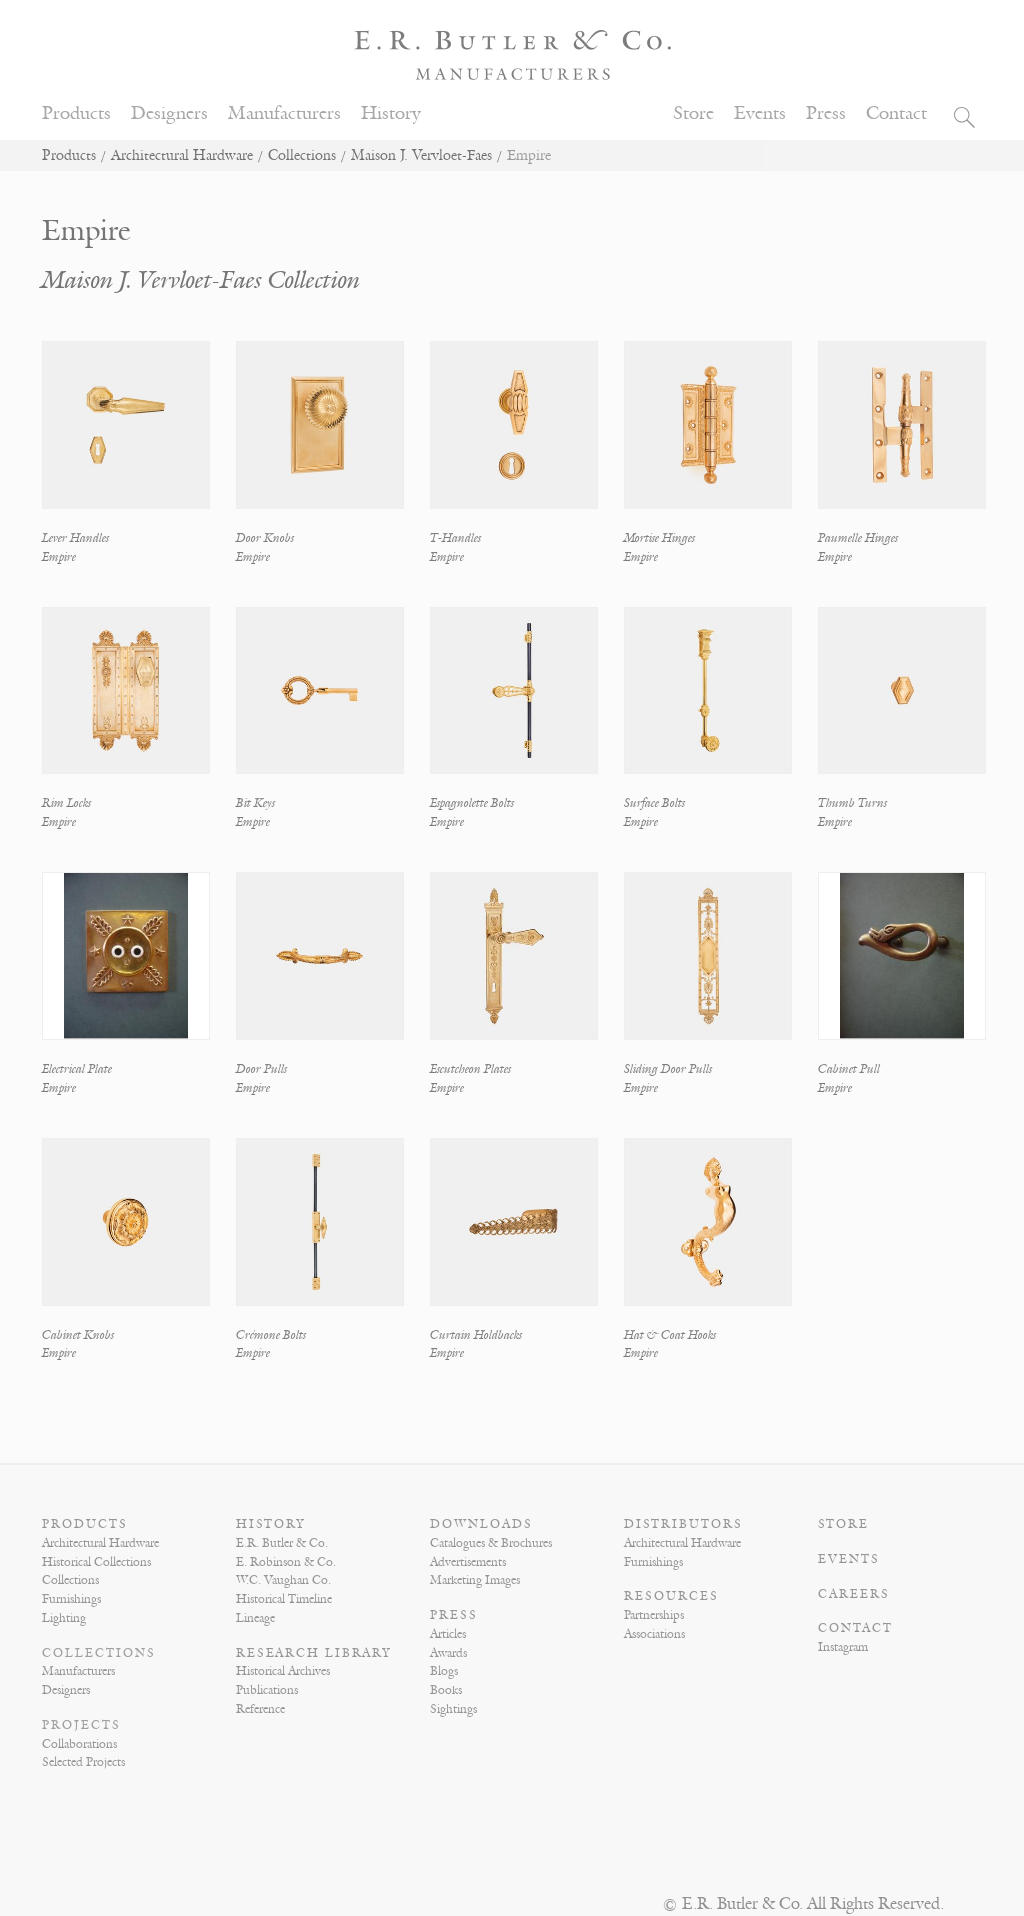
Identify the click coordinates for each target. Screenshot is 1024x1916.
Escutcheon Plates (470, 1069)
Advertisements (468, 1562)
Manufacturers (284, 113)
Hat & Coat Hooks (670, 1335)
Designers (169, 113)
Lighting (64, 1618)
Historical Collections (96, 1562)
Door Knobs (265, 538)
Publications (267, 1690)
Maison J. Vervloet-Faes (421, 155)
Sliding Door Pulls (668, 1069)
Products (76, 113)
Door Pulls (261, 1069)
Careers (854, 1594)
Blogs (444, 1671)
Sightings (453, 1709)
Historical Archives (283, 1671)
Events (760, 113)
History (391, 113)
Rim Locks (66, 803)
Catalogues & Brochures (491, 1543)
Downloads (481, 1524)
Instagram (843, 1647)
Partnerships (654, 1615)
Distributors (683, 1524)
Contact (896, 113)
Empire (59, 557)
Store (693, 113)
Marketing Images (475, 1580)
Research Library (314, 1653)
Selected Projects (83, 1762)
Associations (654, 1634)
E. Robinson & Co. (286, 1562)
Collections (302, 155)
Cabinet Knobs (78, 1335)
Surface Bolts (654, 803)
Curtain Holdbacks (476, 1335)
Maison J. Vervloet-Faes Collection (201, 280)
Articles (448, 1634)
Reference (260, 1709)
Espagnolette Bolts (472, 803)
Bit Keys (255, 803)
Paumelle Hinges (858, 538)
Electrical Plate (77, 1069)
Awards (448, 1653)
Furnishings (71, 1599)
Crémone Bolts (271, 1335)
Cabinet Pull (849, 1069)
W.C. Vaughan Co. (283, 1580)
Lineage (255, 1618)
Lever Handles (75, 538)
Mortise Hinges (659, 538)
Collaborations (79, 1744)
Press (826, 113)
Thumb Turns (852, 803)
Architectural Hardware (182, 155)
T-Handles (455, 538)
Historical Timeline (284, 1599)
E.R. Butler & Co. (282, 1543)
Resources (671, 1596)
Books (446, 1690)
